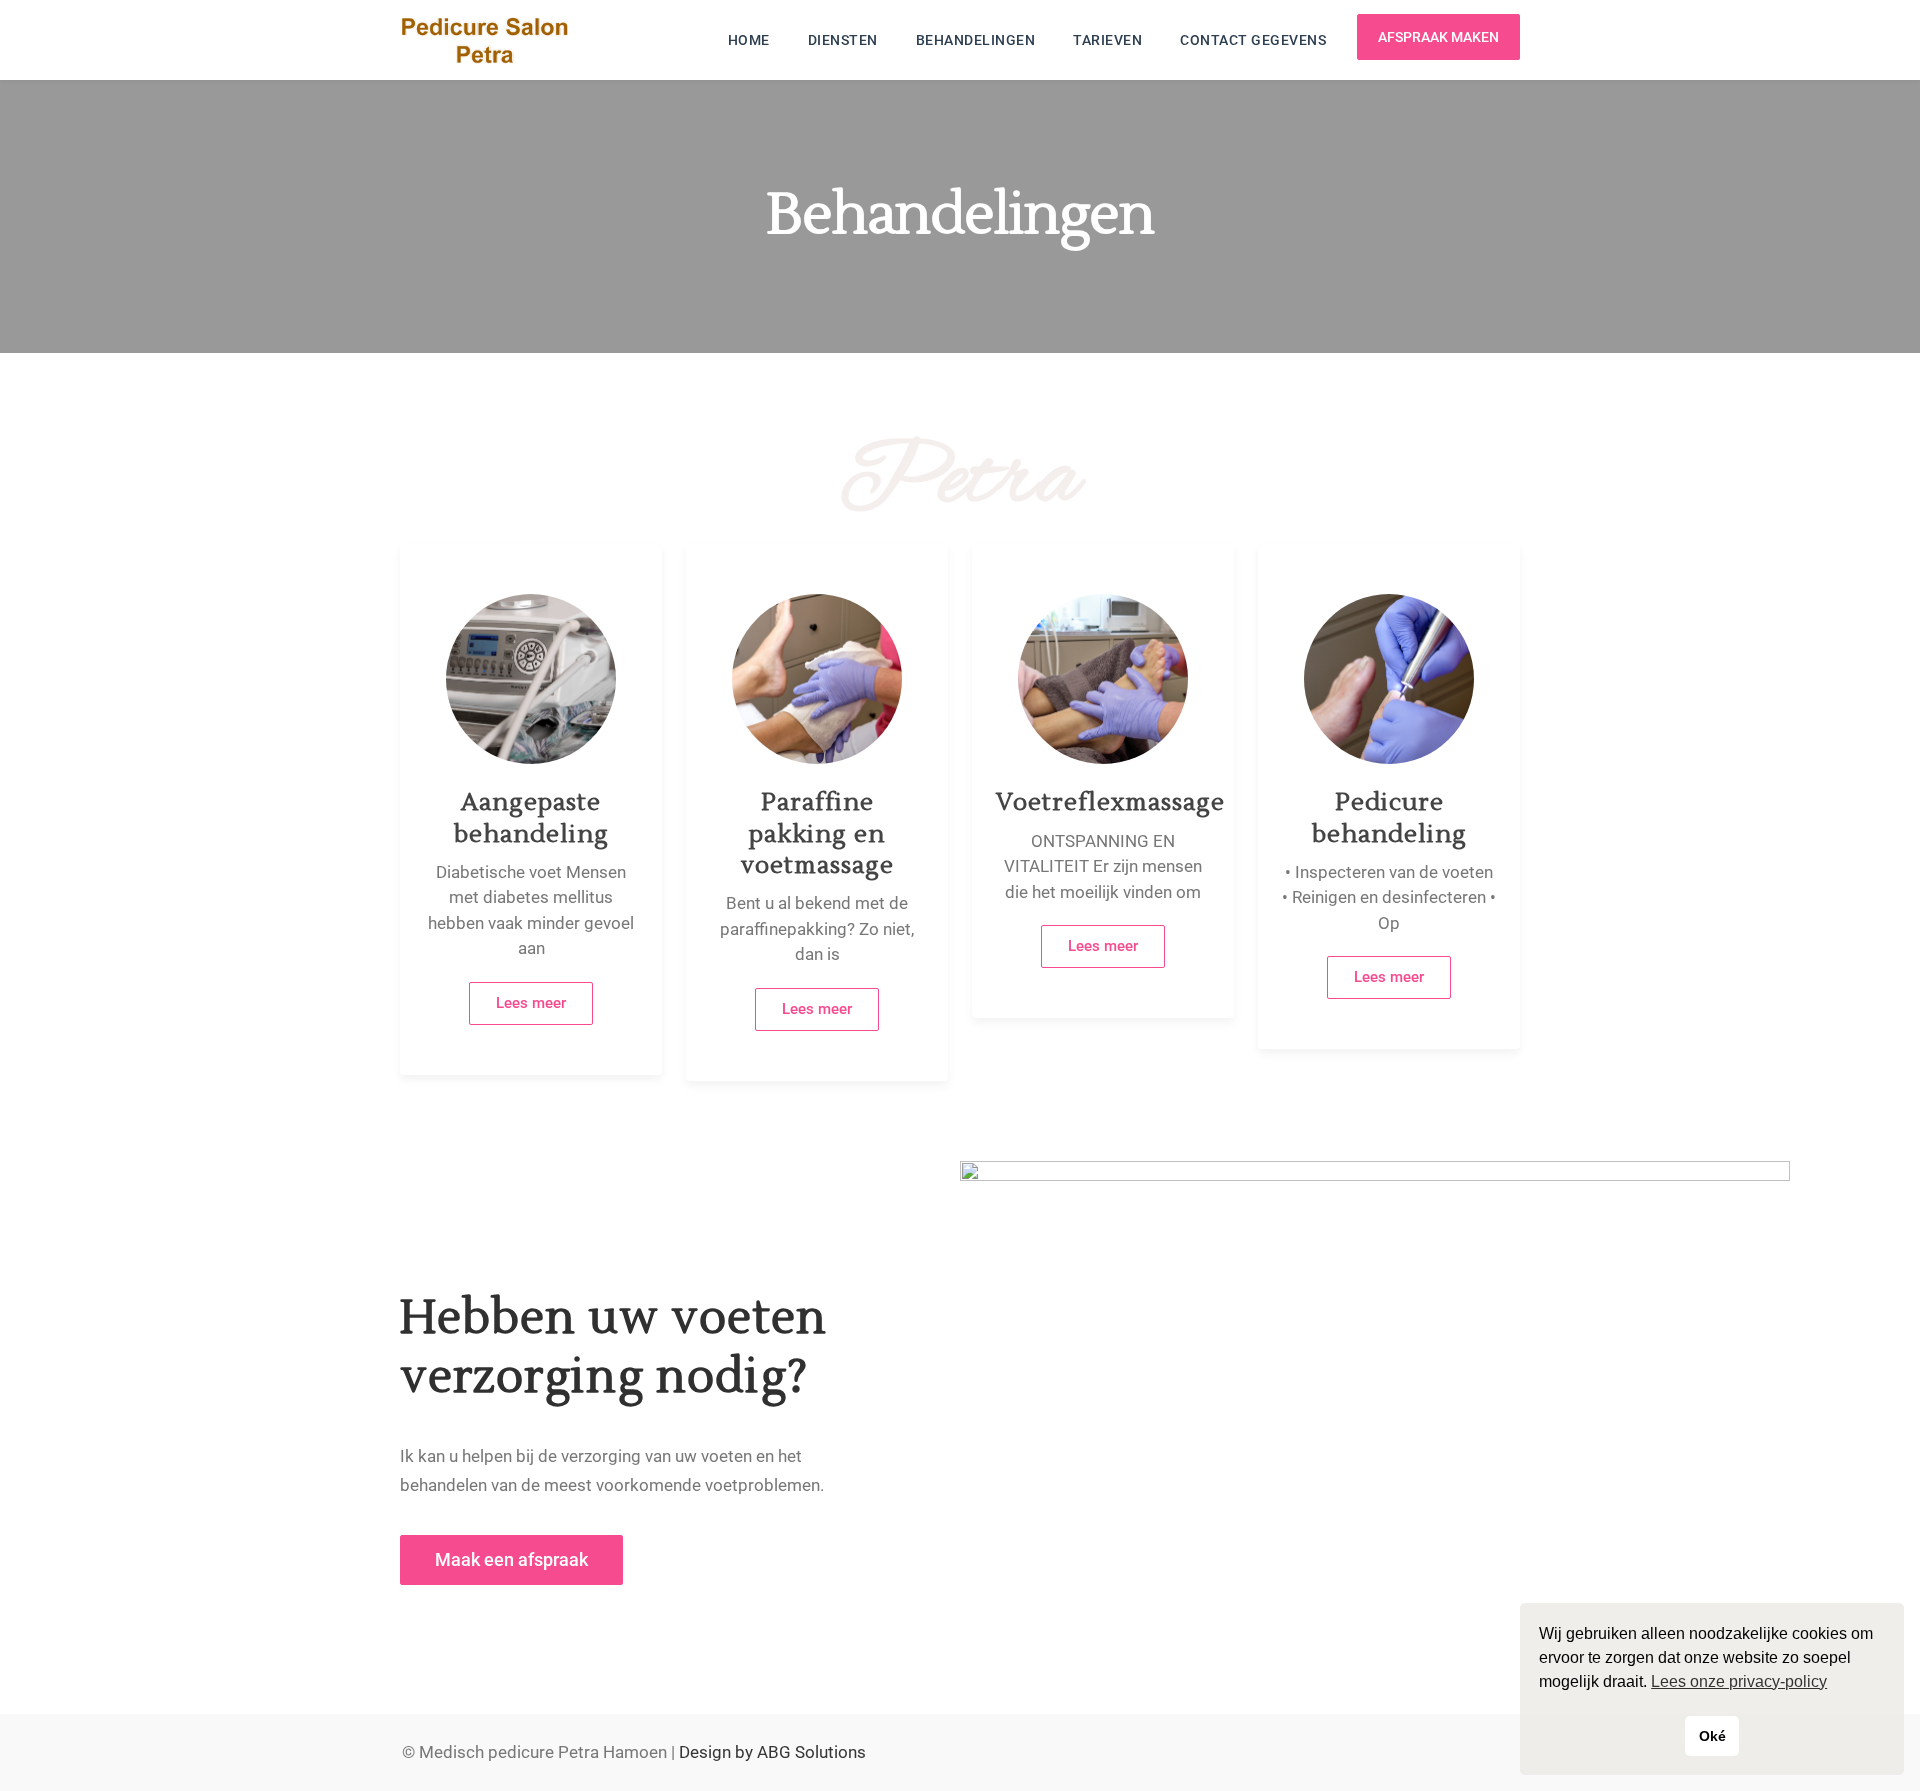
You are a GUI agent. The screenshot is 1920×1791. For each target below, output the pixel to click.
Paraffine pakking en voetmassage (817, 833)
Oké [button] (1712, 1736)
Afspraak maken (1438, 37)
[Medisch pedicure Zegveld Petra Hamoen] (484, 40)
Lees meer (531, 1003)
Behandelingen (976, 40)
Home (749, 40)
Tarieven (1107, 40)
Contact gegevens (1253, 40)
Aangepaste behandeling (531, 818)
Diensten (843, 40)
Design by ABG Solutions (772, 1752)
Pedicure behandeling (1389, 818)
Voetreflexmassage (1110, 802)
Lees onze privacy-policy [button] (1739, 1681)
